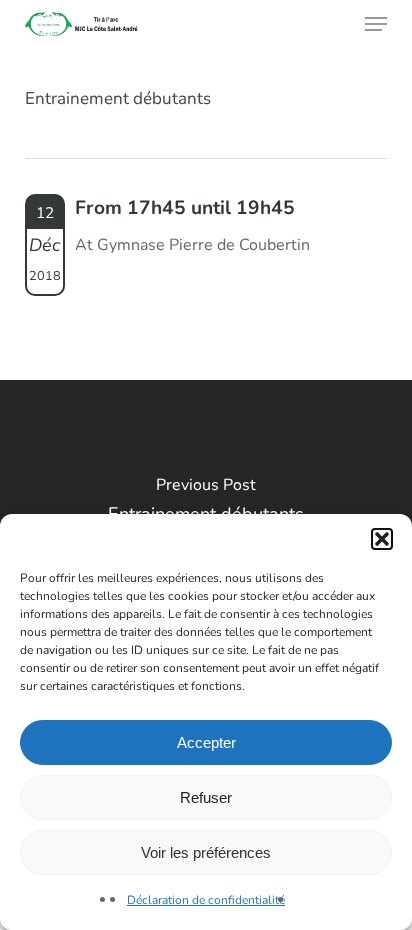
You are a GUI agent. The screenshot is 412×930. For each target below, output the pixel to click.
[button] (382, 539)
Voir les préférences (206, 852)
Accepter (206, 742)
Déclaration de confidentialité (206, 900)
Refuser (206, 797)
